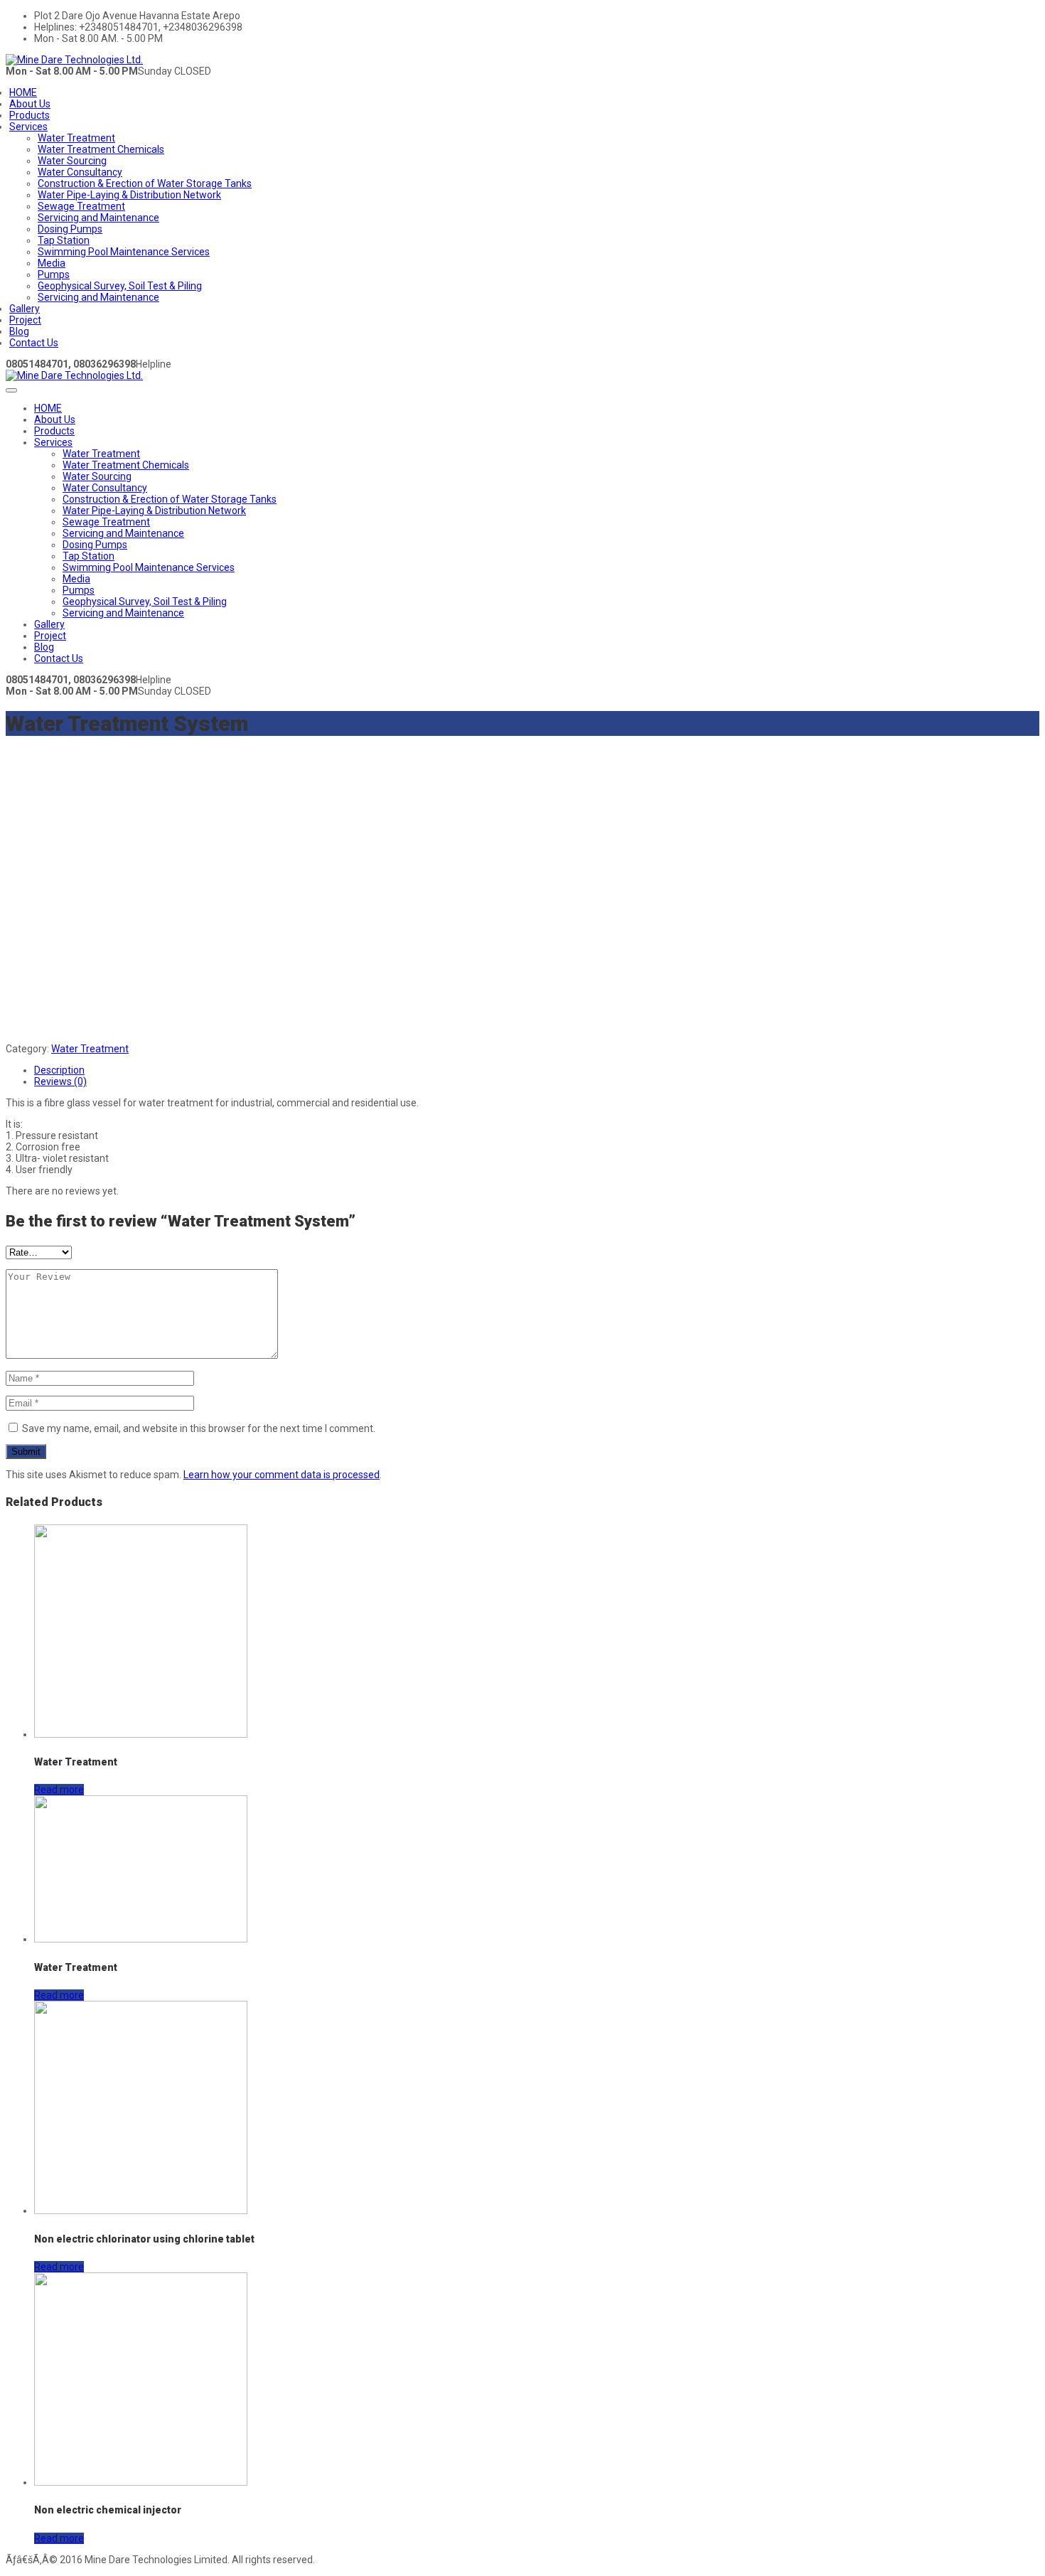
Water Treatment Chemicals (101, 149)
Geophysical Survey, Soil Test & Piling (120, 286)
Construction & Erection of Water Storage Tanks (145, 183)
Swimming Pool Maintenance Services (124, 252)
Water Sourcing (72, 161)
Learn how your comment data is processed (282, 1475)
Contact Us (34, 343)
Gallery (25, 309)
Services (28, 127)
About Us (30, 104)
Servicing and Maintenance (98, 218)
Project (25, 320)
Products (30, 115)
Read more (59, 1790)
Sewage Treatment (81, 206)
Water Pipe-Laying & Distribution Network (129, 195)
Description (59, 1070)
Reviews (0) (60, 1081)
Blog (19, 331)
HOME (23, 92)
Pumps (54, 274)
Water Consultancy (80, 172)
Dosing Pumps (70, 229)
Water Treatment (76, 138)
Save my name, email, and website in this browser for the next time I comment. (199, 1428)
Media (52, 263)
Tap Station (64, 240)
